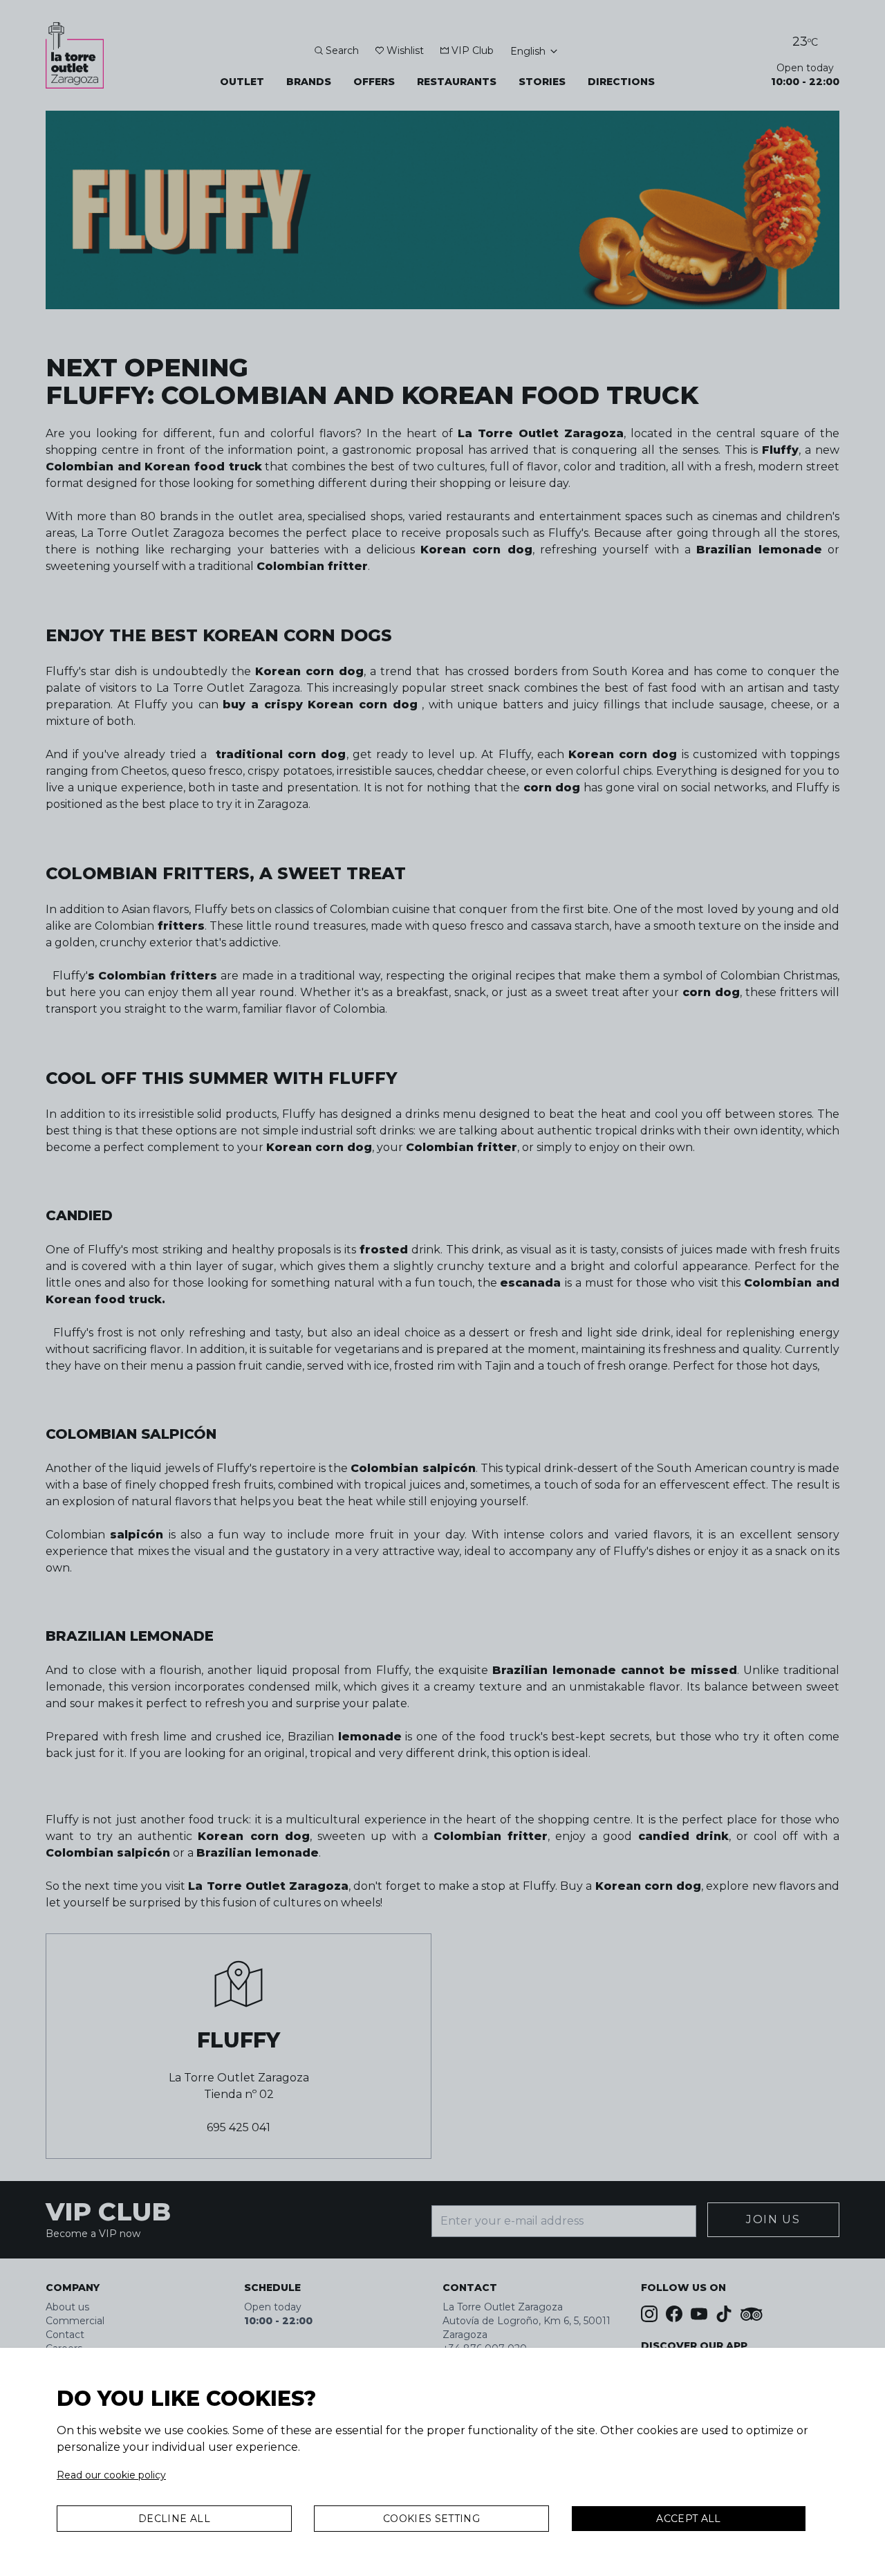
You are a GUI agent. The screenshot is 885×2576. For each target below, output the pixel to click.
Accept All (689, 2519)
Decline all (174, 2519)
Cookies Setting (431, 2519)
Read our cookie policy (111, 2475)
